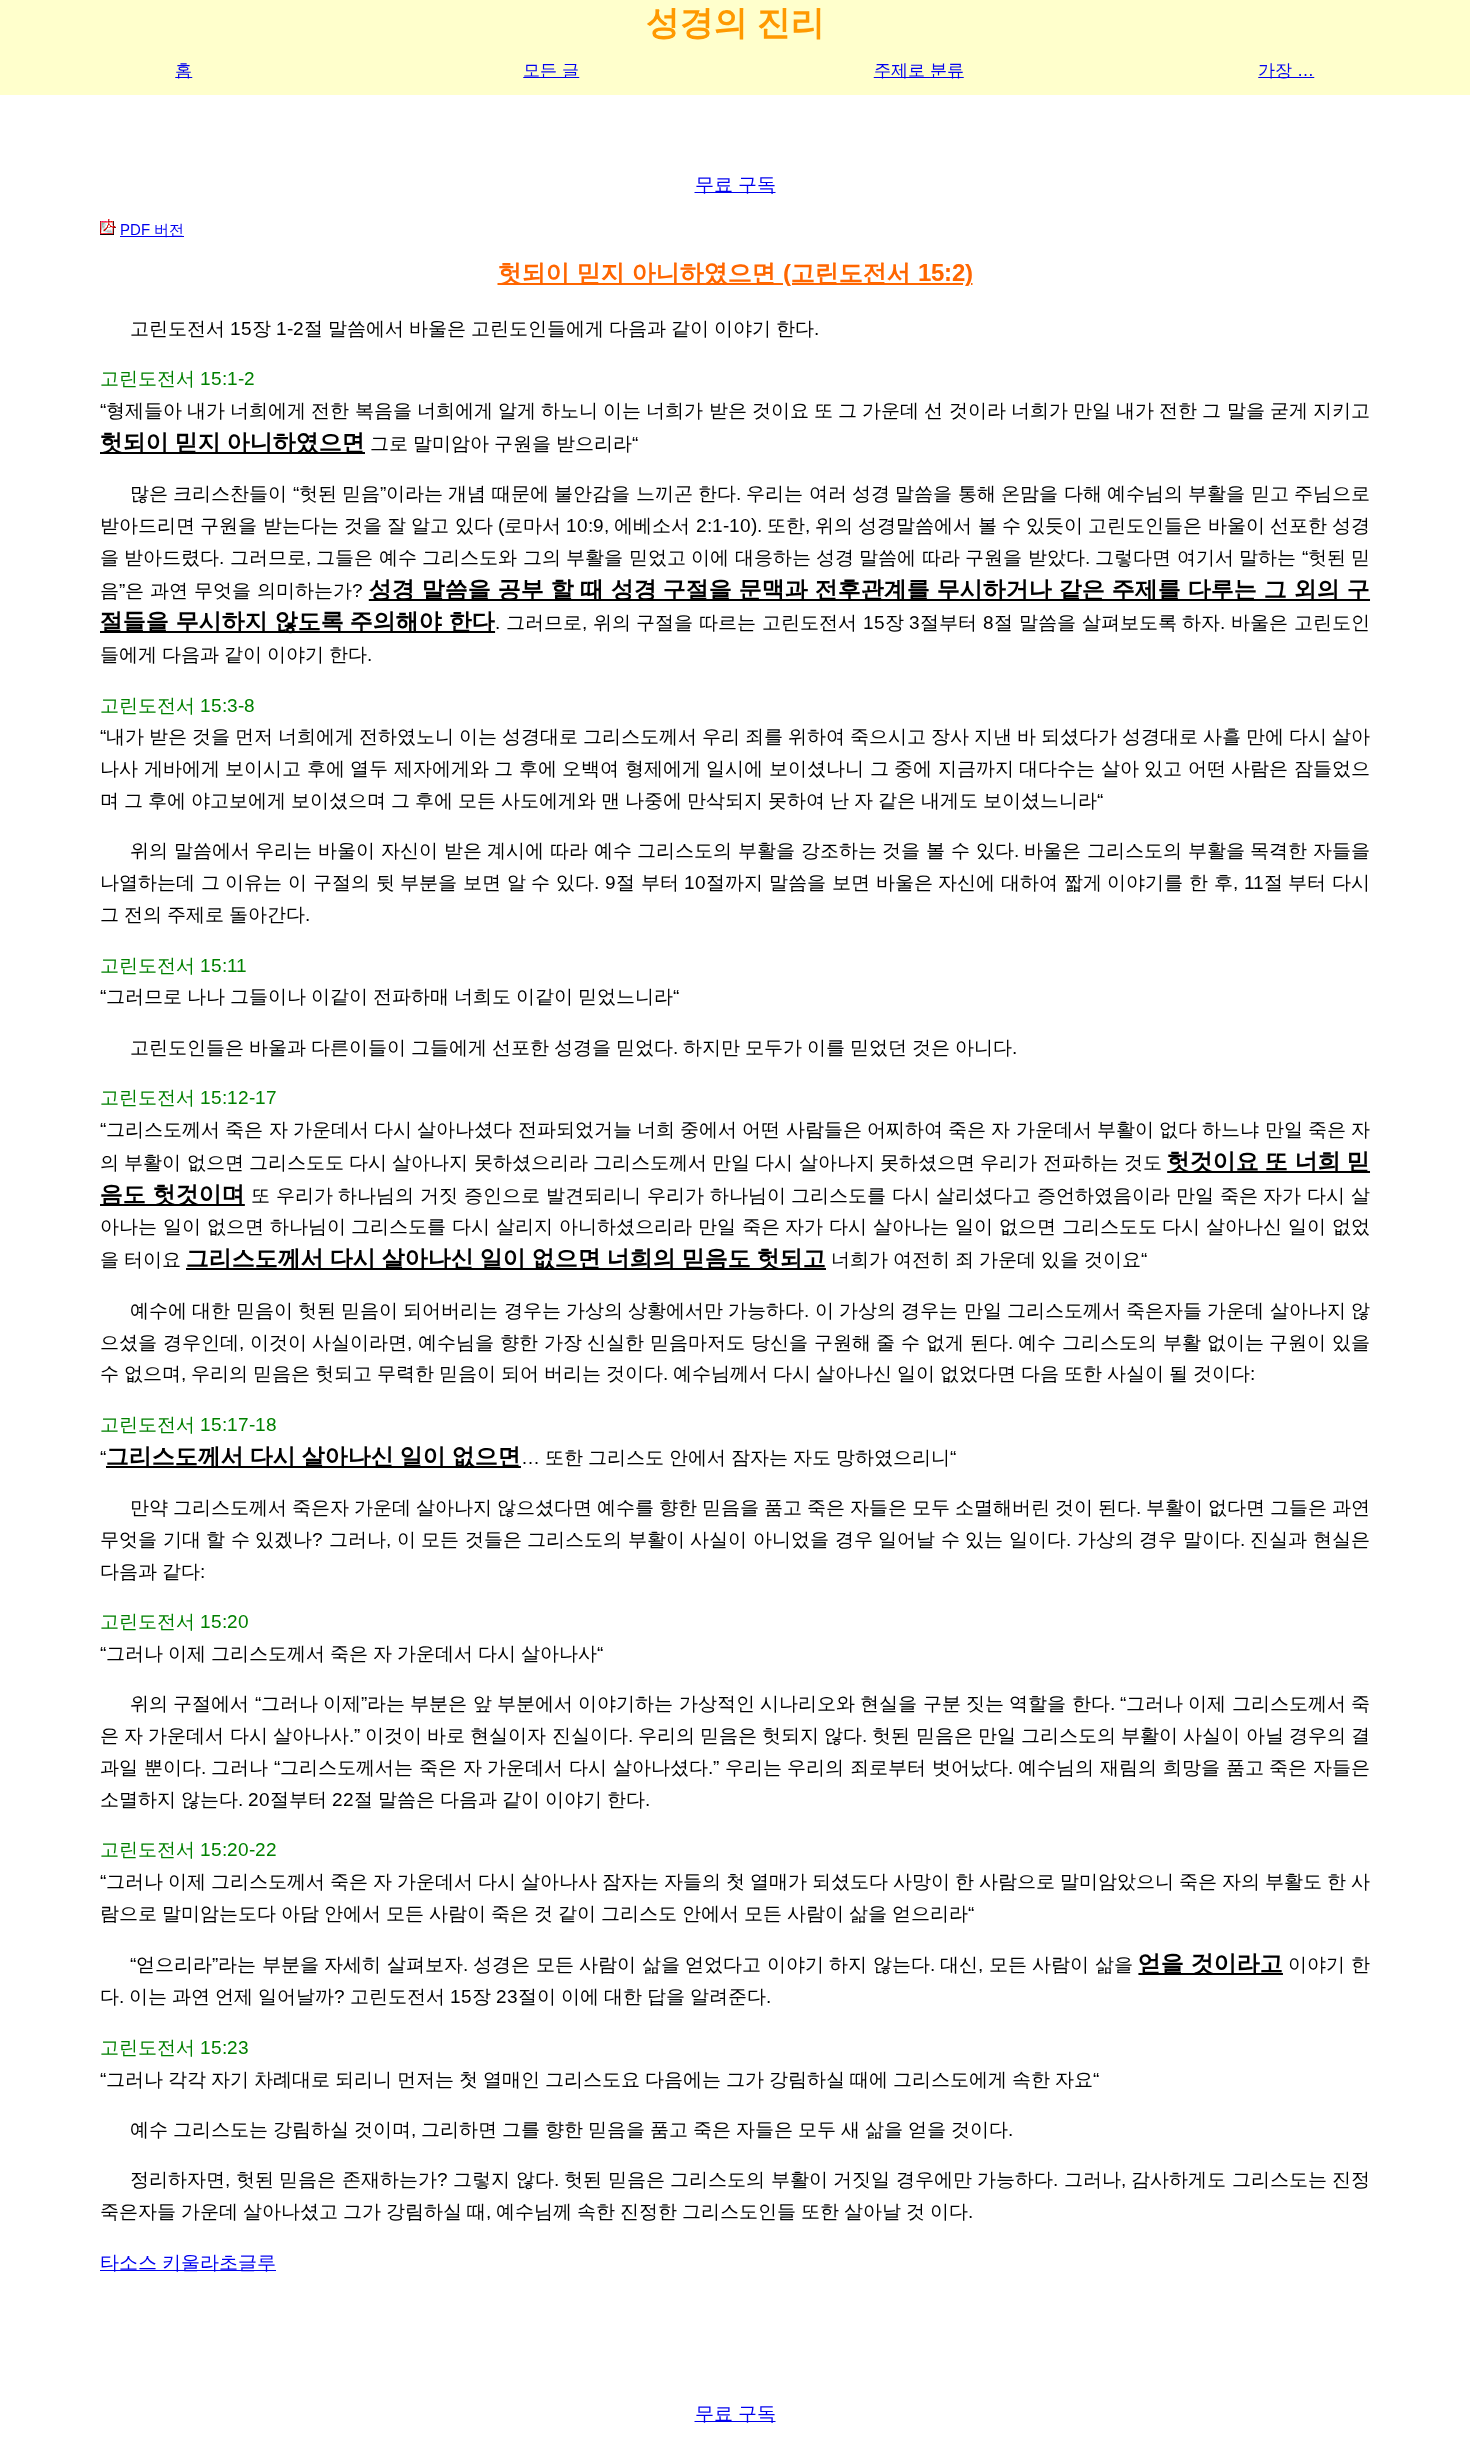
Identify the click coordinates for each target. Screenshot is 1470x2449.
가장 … (1286, 70)
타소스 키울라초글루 (188, 2262)
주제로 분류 (919, 70)
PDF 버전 (152, 229)
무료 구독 (735, 184)
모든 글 (551, 70)
